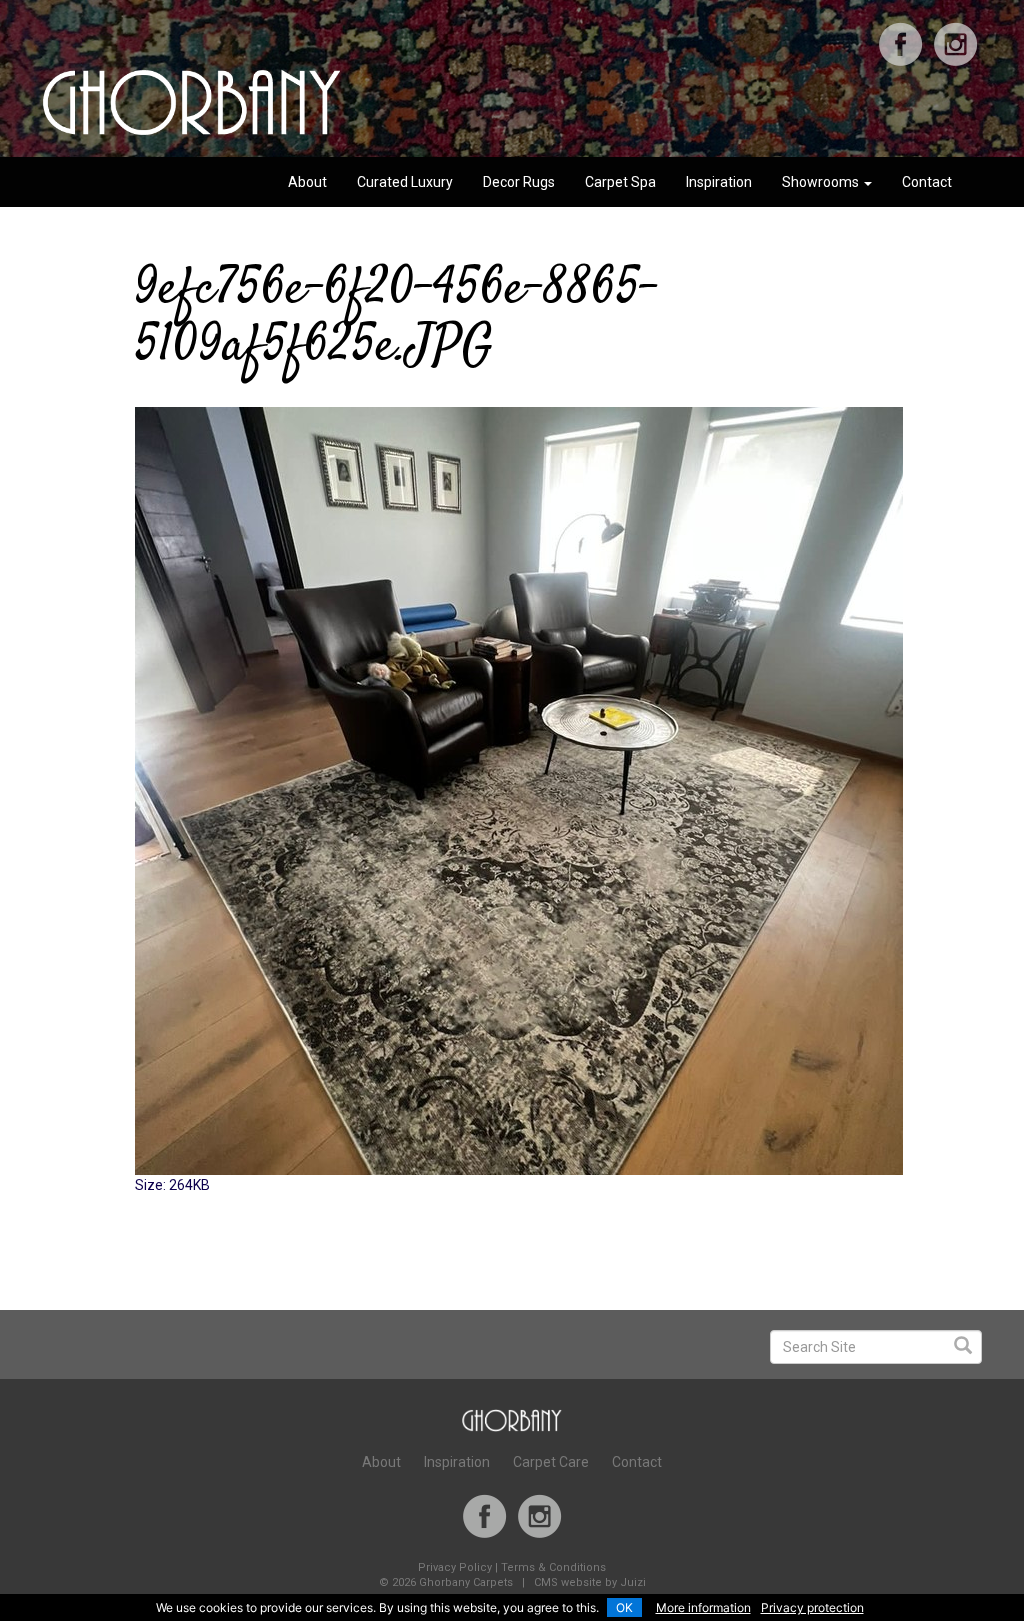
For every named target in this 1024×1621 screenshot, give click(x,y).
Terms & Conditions (553, 1567)
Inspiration (719, 182)
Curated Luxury (405, 182)
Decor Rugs (519, 182)
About (307, 182)
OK (624, 1607)
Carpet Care (551, 1462)
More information (703, 1607)
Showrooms (822, 182)
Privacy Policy (455, 1567)
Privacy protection (812, 1607)
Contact (927, 182)
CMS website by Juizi (590, 1582)
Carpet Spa (620, 182)
